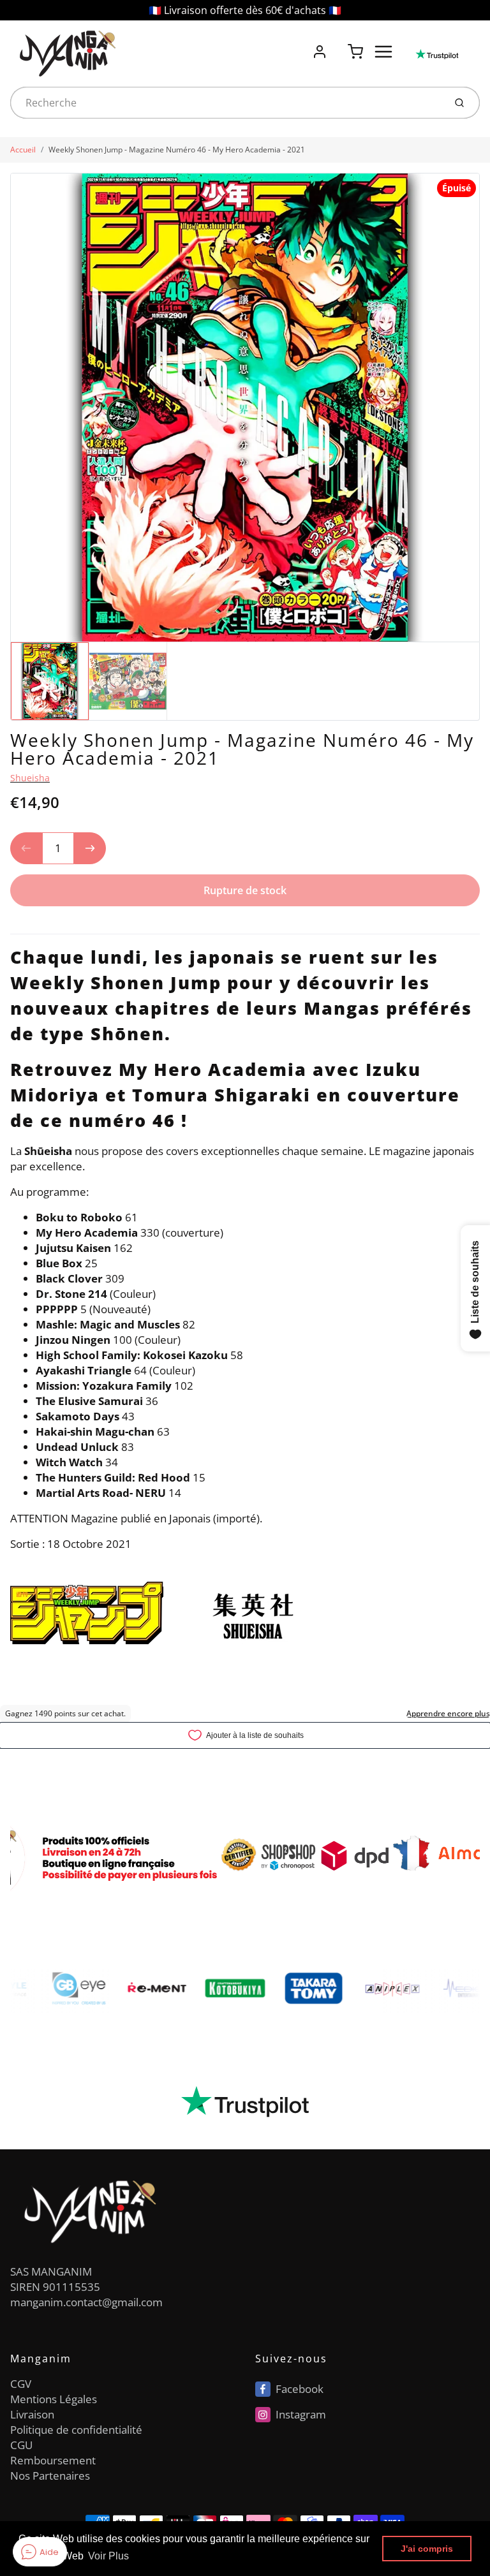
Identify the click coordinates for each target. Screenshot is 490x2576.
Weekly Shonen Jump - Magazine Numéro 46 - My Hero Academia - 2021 (177, 150)
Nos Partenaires (50, 2476)
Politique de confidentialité (76, 2430)
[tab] (18, 925)
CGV (21, 2384)
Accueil (23, 150)
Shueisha (30, 778)
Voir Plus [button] (108, 2556)
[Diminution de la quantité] (26, 848)
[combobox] (226, 103)
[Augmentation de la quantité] (90, 848)
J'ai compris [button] (427, 2549)
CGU (21, 2445)
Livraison (32, 2414)
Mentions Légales (54, 2399)
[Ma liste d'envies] (338, 45)
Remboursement (53, 2460)
